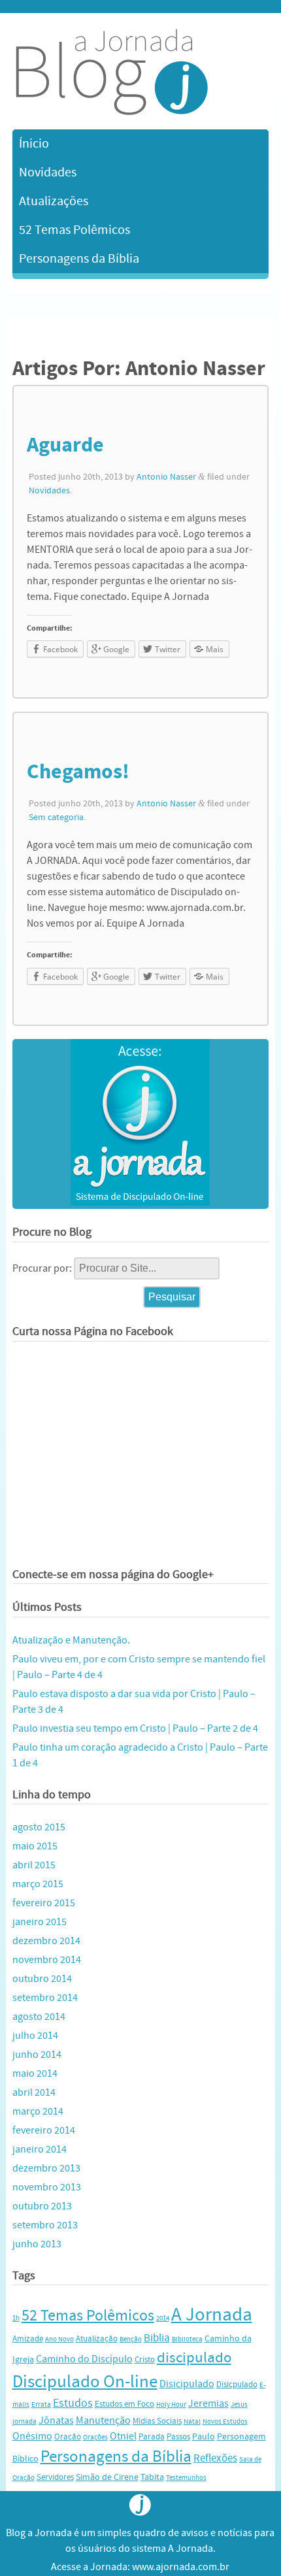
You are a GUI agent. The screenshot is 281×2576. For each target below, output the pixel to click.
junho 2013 (37, 2244)
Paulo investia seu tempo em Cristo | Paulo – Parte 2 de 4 (135, 1728)
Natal (192, 2422)
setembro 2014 (45, 1998)
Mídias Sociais (157, 2421)
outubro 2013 (42, 2206)
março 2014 (38, 2111)
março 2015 (38, 1884)
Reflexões (215, 2458)
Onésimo (32, 2436)
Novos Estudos (225, 2422)
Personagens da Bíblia (79, 258)
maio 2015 (35, 1846)
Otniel (123, 2436)
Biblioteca (187, 2339)
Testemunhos (186, 2478)
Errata (41, 2405)
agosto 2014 (39, 2017)
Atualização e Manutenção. (71, 1640)
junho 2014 (37, 2055)
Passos (178, 2437)
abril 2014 (34, 2092)
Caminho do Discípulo (84, 2359)
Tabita (152, 2477)
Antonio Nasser (166, 477)
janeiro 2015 (40, 1922)
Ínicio (34, 143)
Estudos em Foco (124, 2404)
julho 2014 (35, 2036)
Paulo (204, 2436)
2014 (163, 2319)
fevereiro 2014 (44, 2130)
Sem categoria (56, 817)
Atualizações (54, 201)
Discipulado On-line (85, 2382)
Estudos (73, 2403)
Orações (95, 2437)
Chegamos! (78, 772)
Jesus (239, 2405)
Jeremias (208, 2403)
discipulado (194, 2357)
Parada (152, 2437)
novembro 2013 (47, 2187)
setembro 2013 (45, 2225)
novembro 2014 (47, 1960)
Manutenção (103, 2420)
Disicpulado (237, 2385)
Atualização (97, 2339)
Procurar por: (42, 1268)
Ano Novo (59, 2339)
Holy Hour (171, 2405)
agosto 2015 (39, 1827)
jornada (25, 2422)
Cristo (145, 2360)
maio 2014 (35, 2073)
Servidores (55, 2477)
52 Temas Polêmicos (74, 230)
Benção (131, 2339)
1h (16, 2319)
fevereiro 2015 (44, 1903)
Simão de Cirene (107, 2477)
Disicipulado (187, 2384)
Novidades (48, 172)
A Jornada (212, 2315)
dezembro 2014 (46, 1941)
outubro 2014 (42, 1979)
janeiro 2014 (40, 2149)
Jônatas (56, 2420)
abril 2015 (34, 1865)
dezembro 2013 (46, 2168)
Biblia (157, 2338)
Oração (68, 2437)
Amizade (28, 2339)
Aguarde (65, 445)
